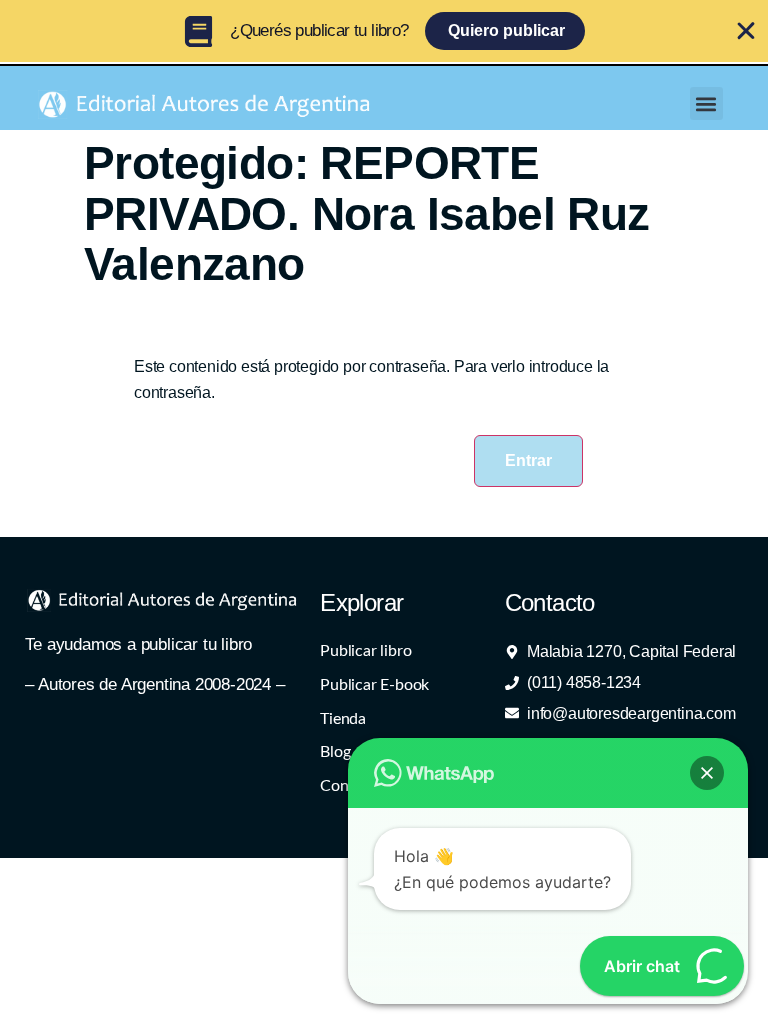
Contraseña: (180, 432)
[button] (706, 103)
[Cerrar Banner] (746, 31)
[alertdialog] (384, 31)
